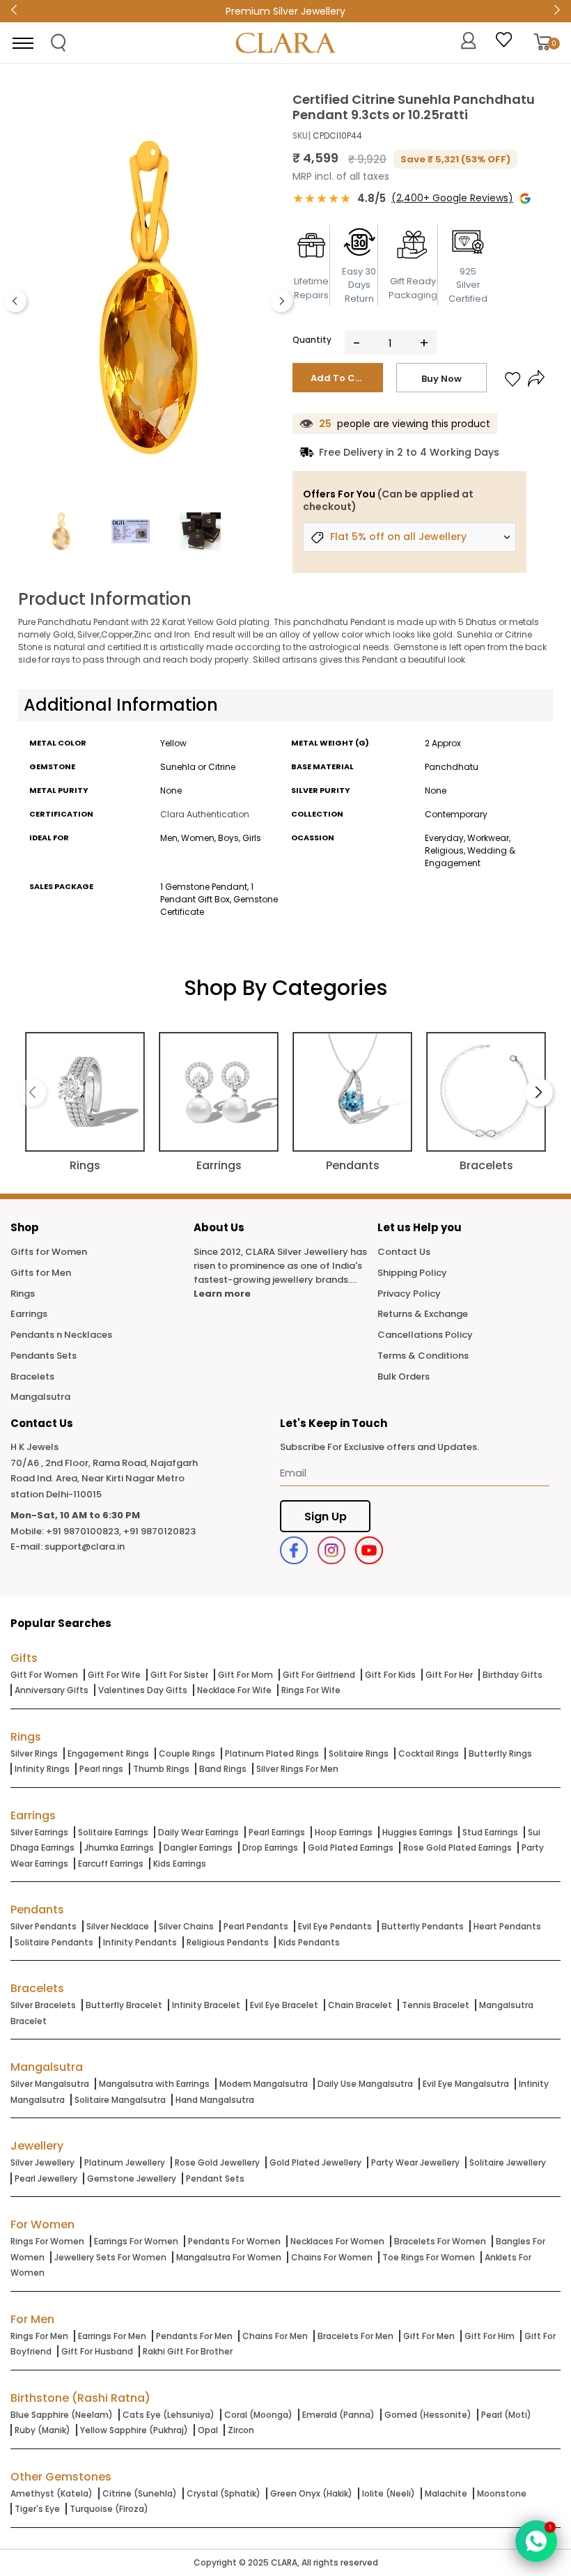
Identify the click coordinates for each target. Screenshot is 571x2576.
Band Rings (223, 1769)
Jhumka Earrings (119, 1848)
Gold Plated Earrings (351, 1848)
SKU (300, 136)
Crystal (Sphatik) (224, 2493)
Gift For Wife (114, 1675)
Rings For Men (39, 2336)
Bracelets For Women (440, 2241)
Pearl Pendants (256, 1926)
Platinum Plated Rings (272, 1753)
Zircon (241, 2430)
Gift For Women (44, 1675)
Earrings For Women (136, 2241)
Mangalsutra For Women (229, 2257)
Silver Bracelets (43, 2005)
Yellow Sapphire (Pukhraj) (134, 2430)
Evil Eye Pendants (335, 1926)
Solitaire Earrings (113, 1832)
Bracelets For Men (355, 2336)
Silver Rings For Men (297, 1769)
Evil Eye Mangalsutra (466, 2084)
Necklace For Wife (234, 1690)
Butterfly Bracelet (124, 2005)
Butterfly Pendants (423, 1926)
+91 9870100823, (84, 1531)
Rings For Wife (311, 1690)
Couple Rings (187, 1753)
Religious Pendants (228, 1942)
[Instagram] (331, 1550)
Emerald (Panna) (338, 2415)
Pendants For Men (194, 2336)
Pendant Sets (215, 2178)
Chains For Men (275, 2336)
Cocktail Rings (429, 1753)
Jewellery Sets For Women (110, 2257)
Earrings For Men (112, 2336)
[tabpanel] (148, 298)
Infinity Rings (42, 1769)
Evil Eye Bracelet (284, 2005)
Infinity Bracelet (206, 2005)
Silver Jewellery (42, 2162)
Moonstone (502, 2493)
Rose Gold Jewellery (217, 2162)
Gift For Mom (245, 1675)
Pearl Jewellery (46, 2178)
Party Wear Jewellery (415, 2162)
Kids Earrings (180, 1864)
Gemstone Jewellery (132, 2178)
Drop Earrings (270, 1848)
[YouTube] (369, 1550)
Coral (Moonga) (258, 2415)
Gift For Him (490, 2336)
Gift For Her (449, 1675)
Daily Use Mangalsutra (365, 2084)
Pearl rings (101, 1769)
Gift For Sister (179, 1675)
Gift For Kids (390, 1675)
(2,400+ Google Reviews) (452, 198)
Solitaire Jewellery (508, 2162)
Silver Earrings (39, 1832)
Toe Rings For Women (429, 2257)
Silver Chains (186, 1926)
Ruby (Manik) (42, 2430)
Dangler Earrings (198, 1848)
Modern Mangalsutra (264, 2084)
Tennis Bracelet (436, 2005)
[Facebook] (294, 1550)
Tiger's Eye (37, 2509)
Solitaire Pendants (54, 1942)
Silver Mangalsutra (50, 2084)
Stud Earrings (490, 1832)
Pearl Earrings (277, 1832)
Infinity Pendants (140, 1942)
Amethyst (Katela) (52, 2493)
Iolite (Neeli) (389, 2493)
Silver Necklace (118, 1926)
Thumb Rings (161, 1769)
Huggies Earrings (417, 1832)
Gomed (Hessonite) (428, 2415)
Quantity (312, 340)
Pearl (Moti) (506, 2415)
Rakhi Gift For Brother (188, 2351)
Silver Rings (34, 1753)
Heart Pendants (507, 1926)
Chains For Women (332, 2257)
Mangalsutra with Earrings (154, 2084)
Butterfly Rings (500, 1753)
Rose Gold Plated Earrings (457, 1848)
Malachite (446, 2493)
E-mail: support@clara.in (68, 1547)
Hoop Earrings (344, 1832)
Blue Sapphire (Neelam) (62, 2415)
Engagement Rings (108, 1753)
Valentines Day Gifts (143, 1690)
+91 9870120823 (159, 1531)
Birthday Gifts (513, 1675)
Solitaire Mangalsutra (120, 2100)
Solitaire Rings (359, 1753)
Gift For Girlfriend (319, 1675)
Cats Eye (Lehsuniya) (169, 2415)
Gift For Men (429, 2336)
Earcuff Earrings (111, 1864)
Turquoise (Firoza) (109, 2509)
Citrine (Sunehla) (140, 2493)
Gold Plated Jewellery (315, 2162)
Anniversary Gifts (52, 1690)
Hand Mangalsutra (215, 2100)
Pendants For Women (234, 2241)
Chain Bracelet (360, 2005)
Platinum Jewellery (125, 2162)
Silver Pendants (44, 1926)
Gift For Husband (97, 2351)
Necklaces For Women (337, 2241)
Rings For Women (47, 2241)
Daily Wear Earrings (198, 1832)
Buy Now (441, 379)
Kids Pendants (309, 1942)
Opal (208, 2430)
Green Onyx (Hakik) (311, 2493)
